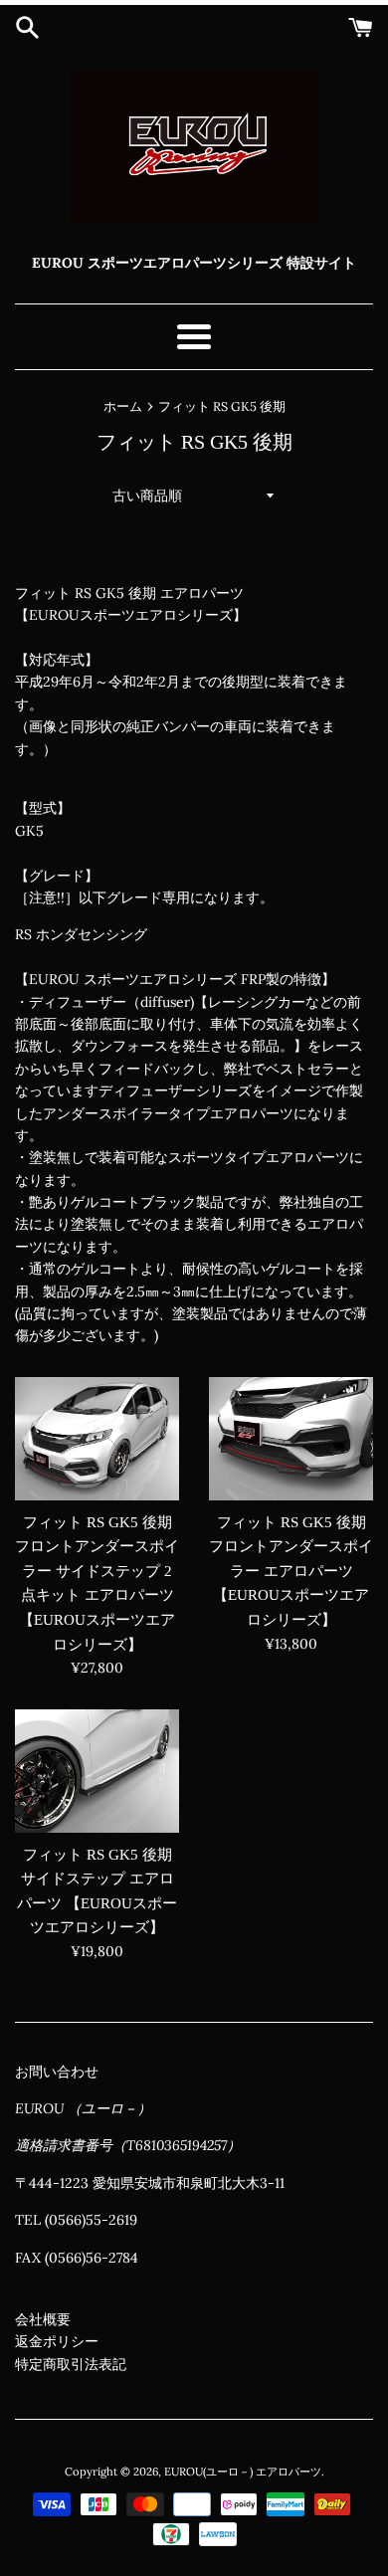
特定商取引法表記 (71, 2364)
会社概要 (43, 2319)
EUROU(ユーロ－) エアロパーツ (243, 2472)
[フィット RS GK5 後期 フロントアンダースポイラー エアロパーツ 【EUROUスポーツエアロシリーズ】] (291, 1439)
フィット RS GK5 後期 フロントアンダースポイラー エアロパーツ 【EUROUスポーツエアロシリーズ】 (291, 1571)
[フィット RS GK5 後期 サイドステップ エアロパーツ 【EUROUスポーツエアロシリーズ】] (97, 1771)
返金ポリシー (57, 2341)
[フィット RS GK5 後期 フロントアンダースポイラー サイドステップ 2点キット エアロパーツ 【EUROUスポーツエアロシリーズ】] (97, 1439)
